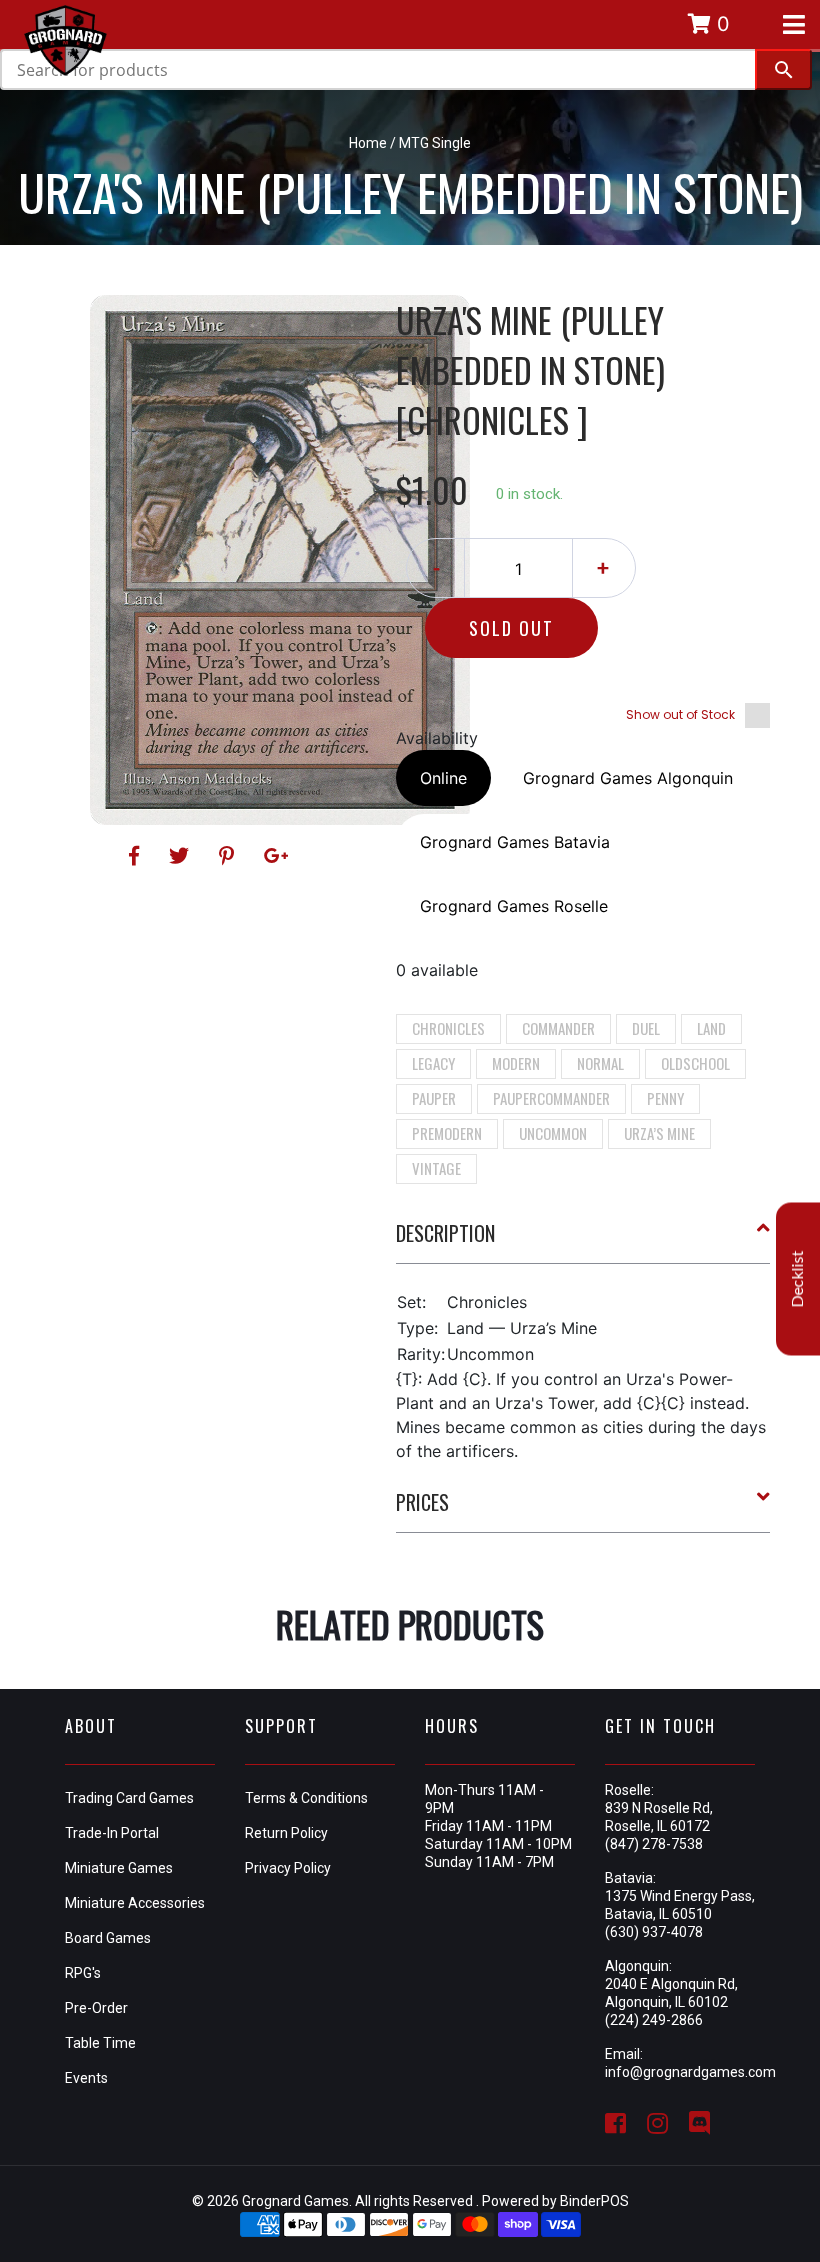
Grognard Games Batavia (515, 842)
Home (368, 143)
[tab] (583, 1241)
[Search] (783, 69)
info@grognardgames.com (690, 2072)
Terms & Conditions (306, 1798)
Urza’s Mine (659, 1133)
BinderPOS (594, 2201)
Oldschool (695, 1063)
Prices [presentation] (422, 1502)
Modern (516, 1063)
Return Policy (286, 1833)
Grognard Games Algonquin (628, 778)
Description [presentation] (445, 1233)
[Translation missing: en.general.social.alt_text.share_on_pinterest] (229, 856)
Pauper (434, 1098)
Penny (665, 1098)
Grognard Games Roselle (514, 906)
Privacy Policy (288, 1868)
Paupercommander (551, 1098)
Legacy (433, 1063)
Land (711, 1028)
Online (443, 778)
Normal (600, 1063)
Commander (558, 1028)
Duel (646, 1028)
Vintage (436, 1168)
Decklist (798, 1279)
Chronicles (448, 1028)
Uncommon (553, 1133)
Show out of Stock (680, 714)
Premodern (447, 1133)
